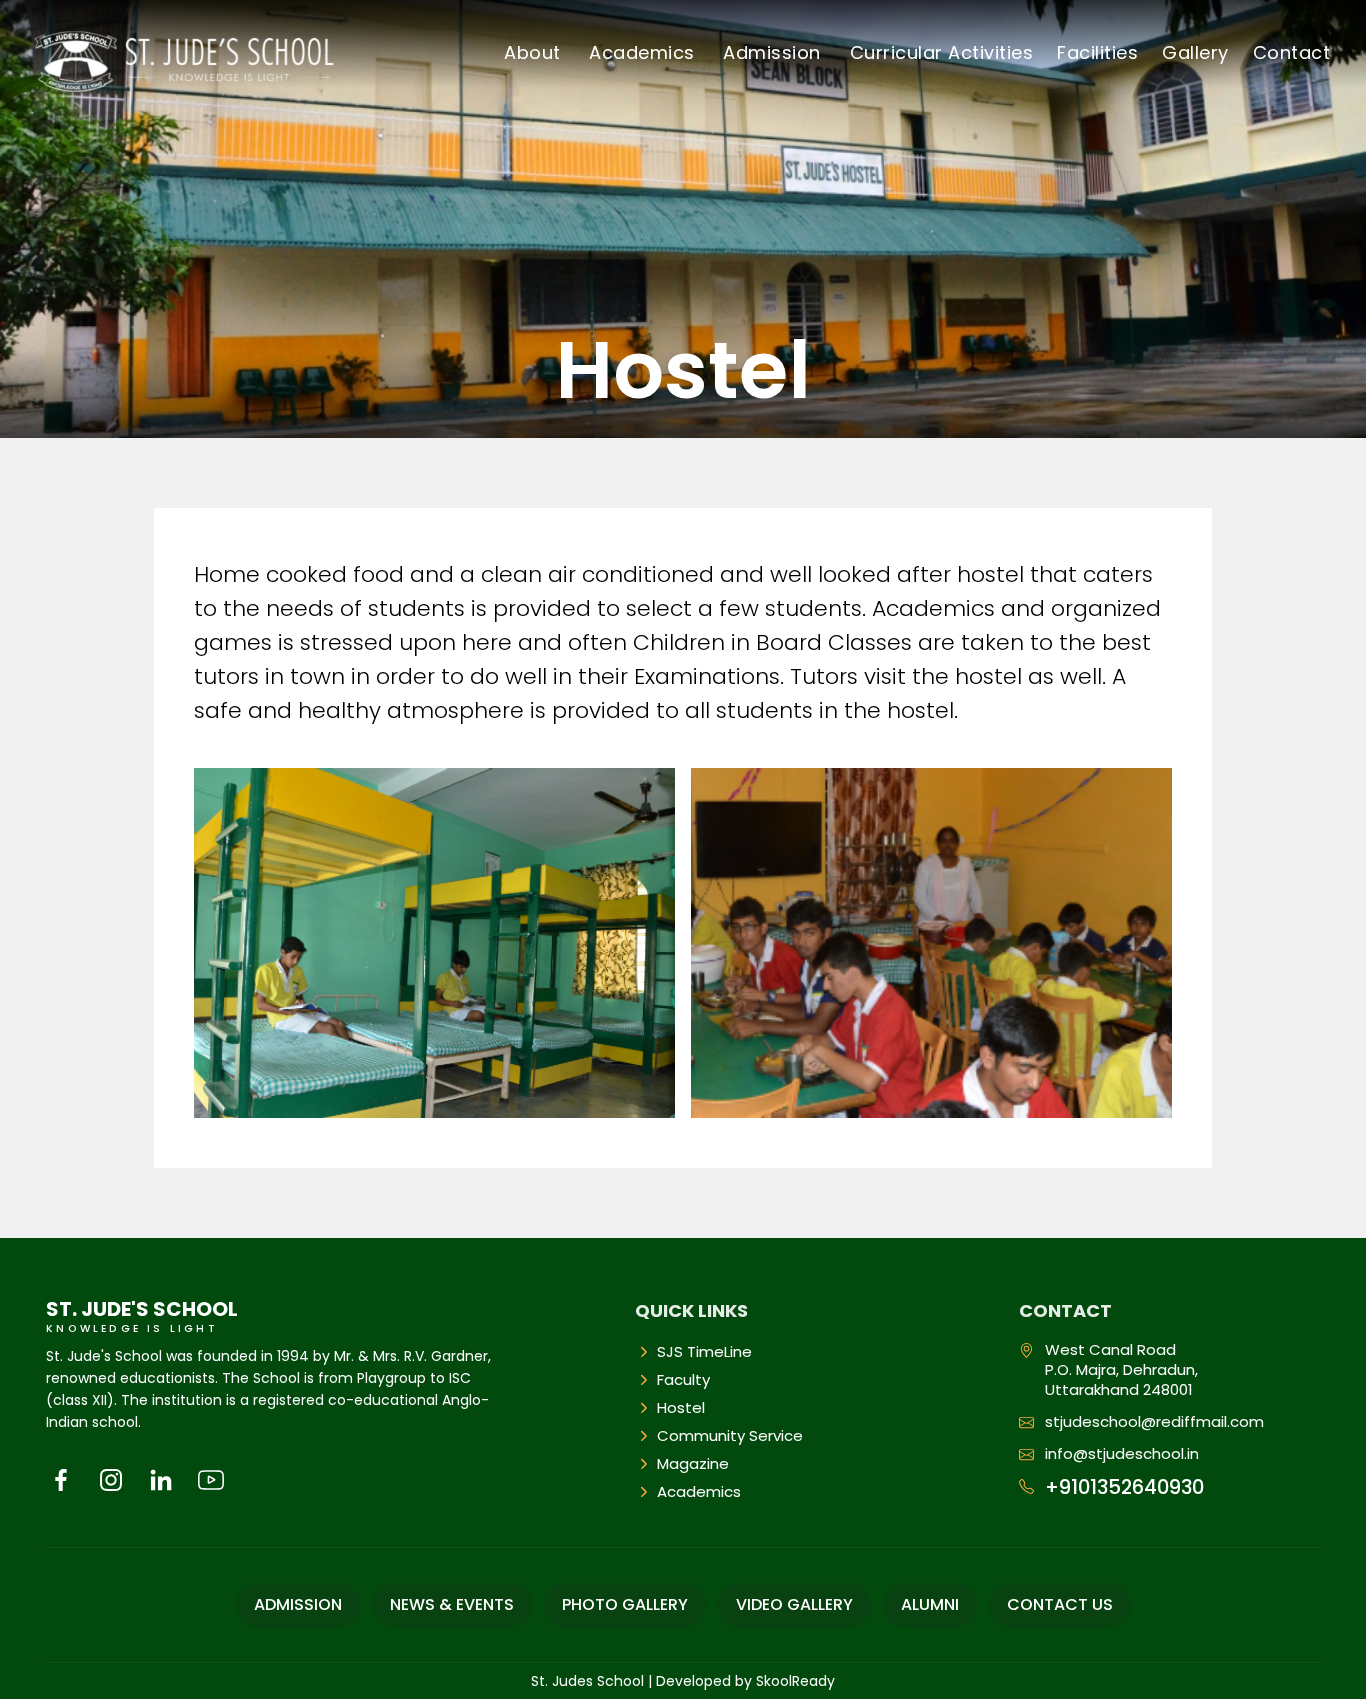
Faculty (683, 1380)
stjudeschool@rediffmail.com (1154, 1422)
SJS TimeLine (704, 1352)
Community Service (730, 1436)
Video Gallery (794, 1604)
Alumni (930, 1604)
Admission (772, 52)
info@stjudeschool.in (1122, 1454)
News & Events (452, 1604)
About (532, 52)
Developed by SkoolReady (745, 1681)
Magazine (693, 1464)
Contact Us (1060, 1604)
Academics (642, 52)
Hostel (681, 1408)
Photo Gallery (625, 1604)
